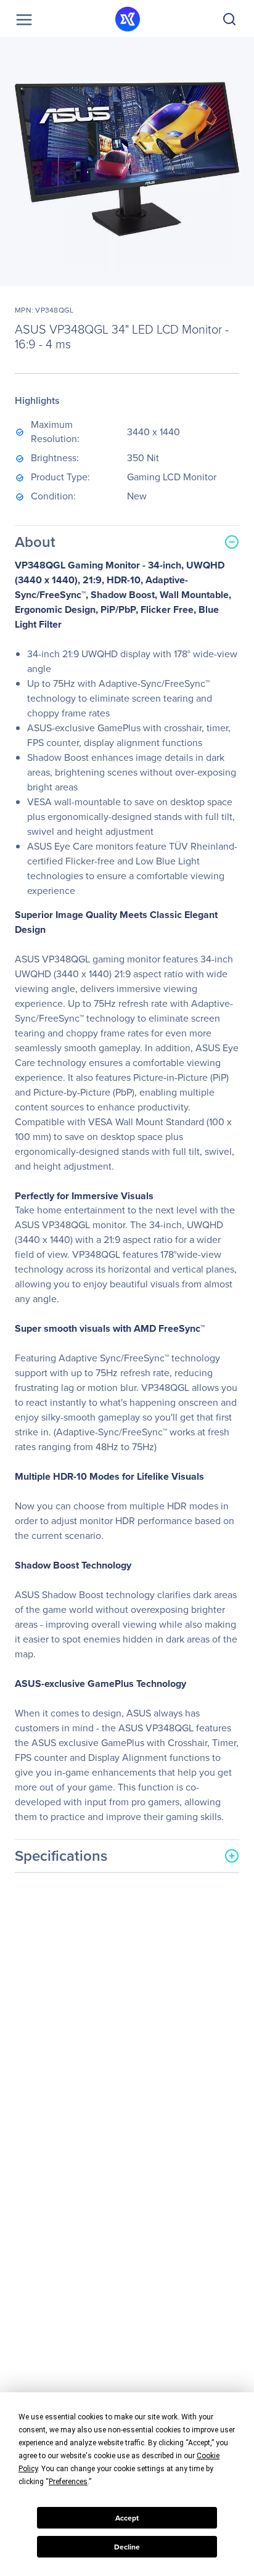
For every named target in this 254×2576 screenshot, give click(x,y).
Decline (127, 2547)
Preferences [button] (68, 2482)
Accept (127, 2518)
